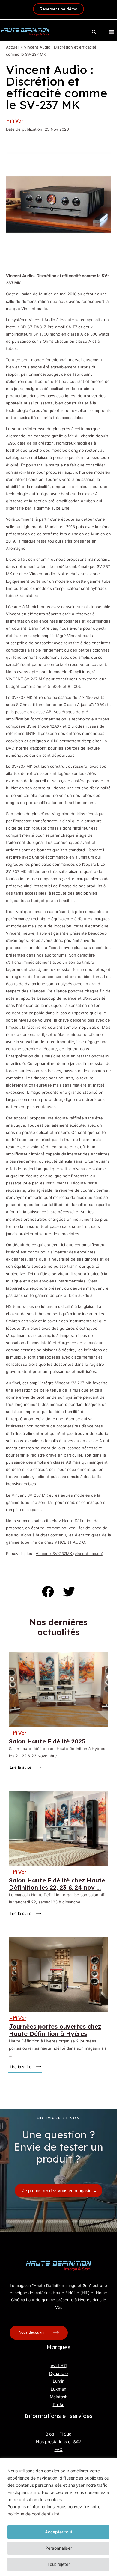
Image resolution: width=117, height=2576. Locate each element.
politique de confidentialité (33, 2514)
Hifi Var (15, 121)
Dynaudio (58, 2373)
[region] (58, 2517)
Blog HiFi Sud (59, 2434)
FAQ (59, 2449)
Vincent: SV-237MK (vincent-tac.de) (70, 1554)
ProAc (59, 2404)
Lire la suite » (21, 1767)
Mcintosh (59, 2397)
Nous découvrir (32, 2333)
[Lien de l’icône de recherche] (94, 32)
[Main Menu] (111, 32)
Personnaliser (59, 2548)
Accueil (13, 47)
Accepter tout (59, 2532)
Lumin (59, 2381)
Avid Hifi (59, 2366)
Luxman (58, 2389)
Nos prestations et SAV (58, 2442)
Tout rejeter (59, 2564)
